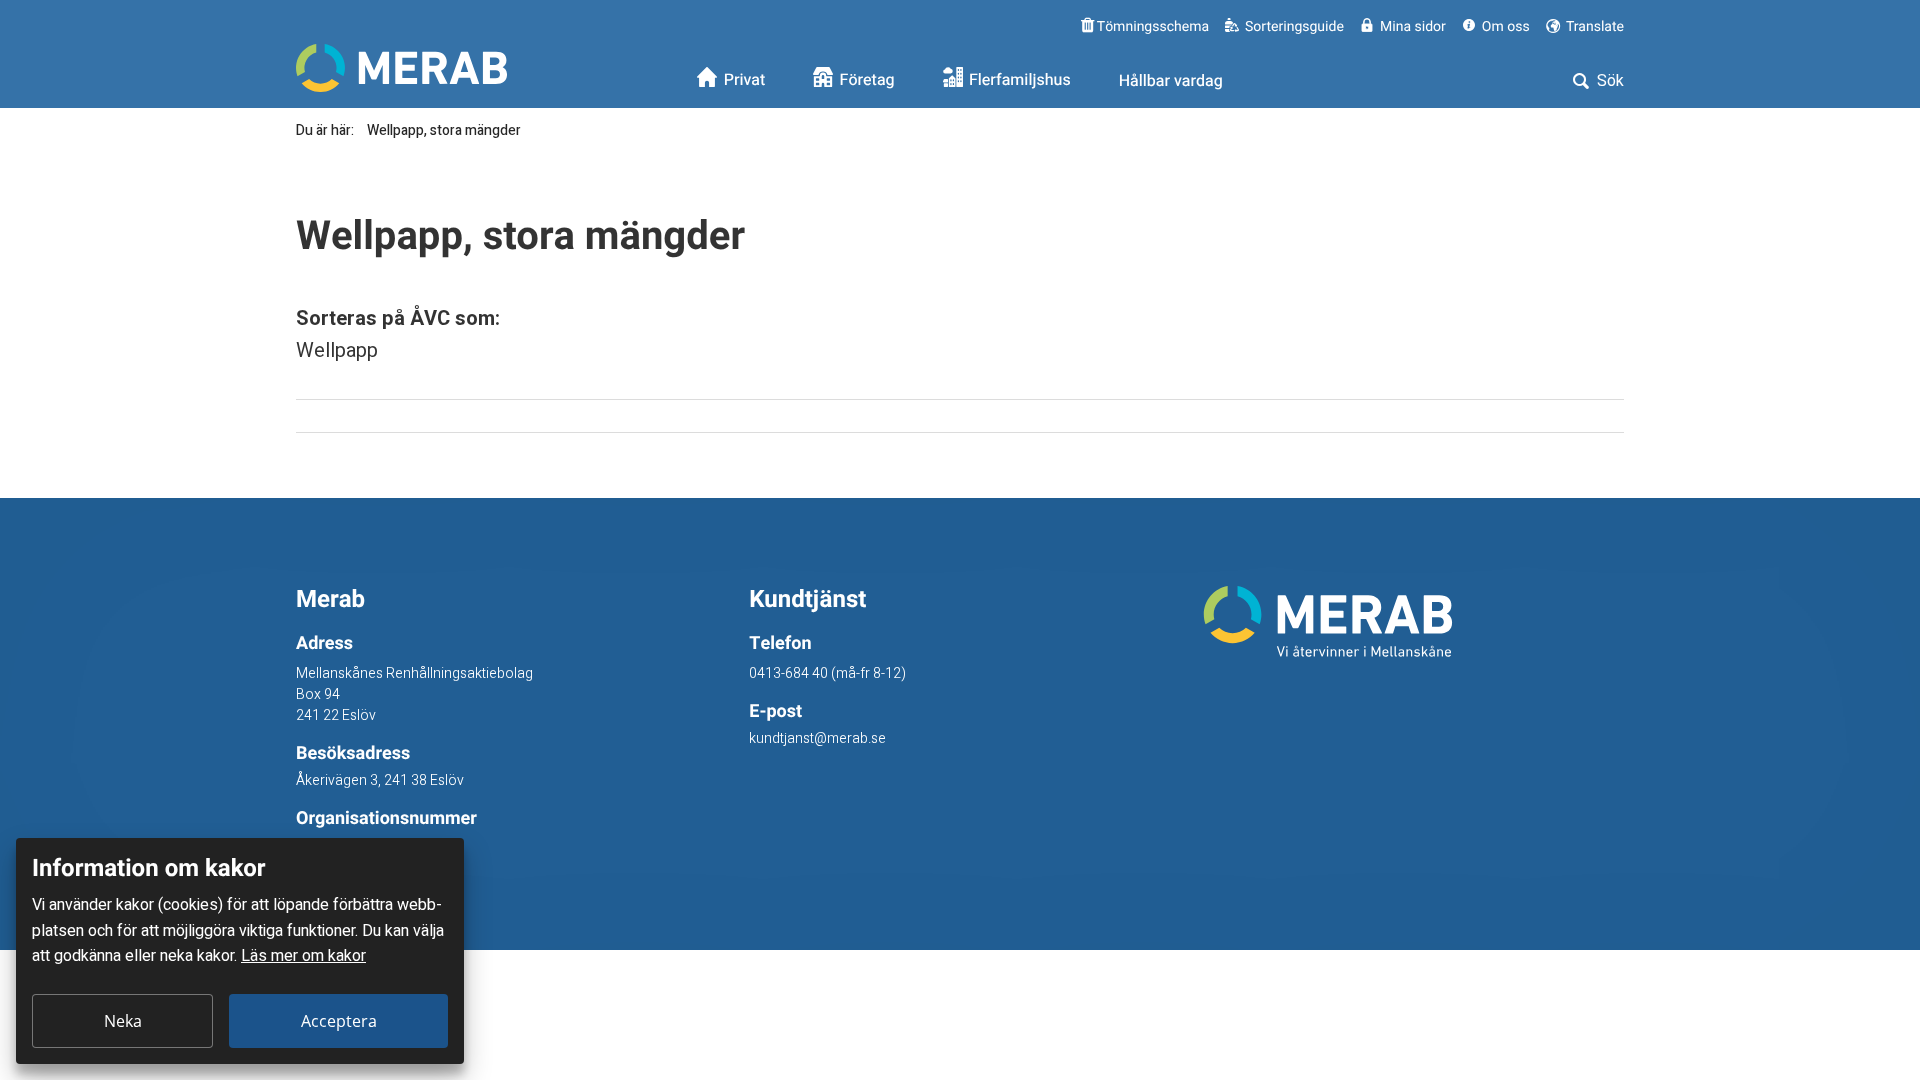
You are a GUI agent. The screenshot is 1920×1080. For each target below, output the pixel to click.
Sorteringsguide (1294, 26)
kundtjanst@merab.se (817, 738)
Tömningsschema (1151, 26)
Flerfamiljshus (1020, 81)
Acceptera (339, 1021)
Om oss (1506, 26)
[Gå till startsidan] (1413, 621)
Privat (745, 81)
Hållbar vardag (1171, 81)
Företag (867, 81)
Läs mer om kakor (303, 956)
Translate (1593, 26)
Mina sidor (1413, 26)
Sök (1608, 81)
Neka (123, 1021)
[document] (240, 951)
